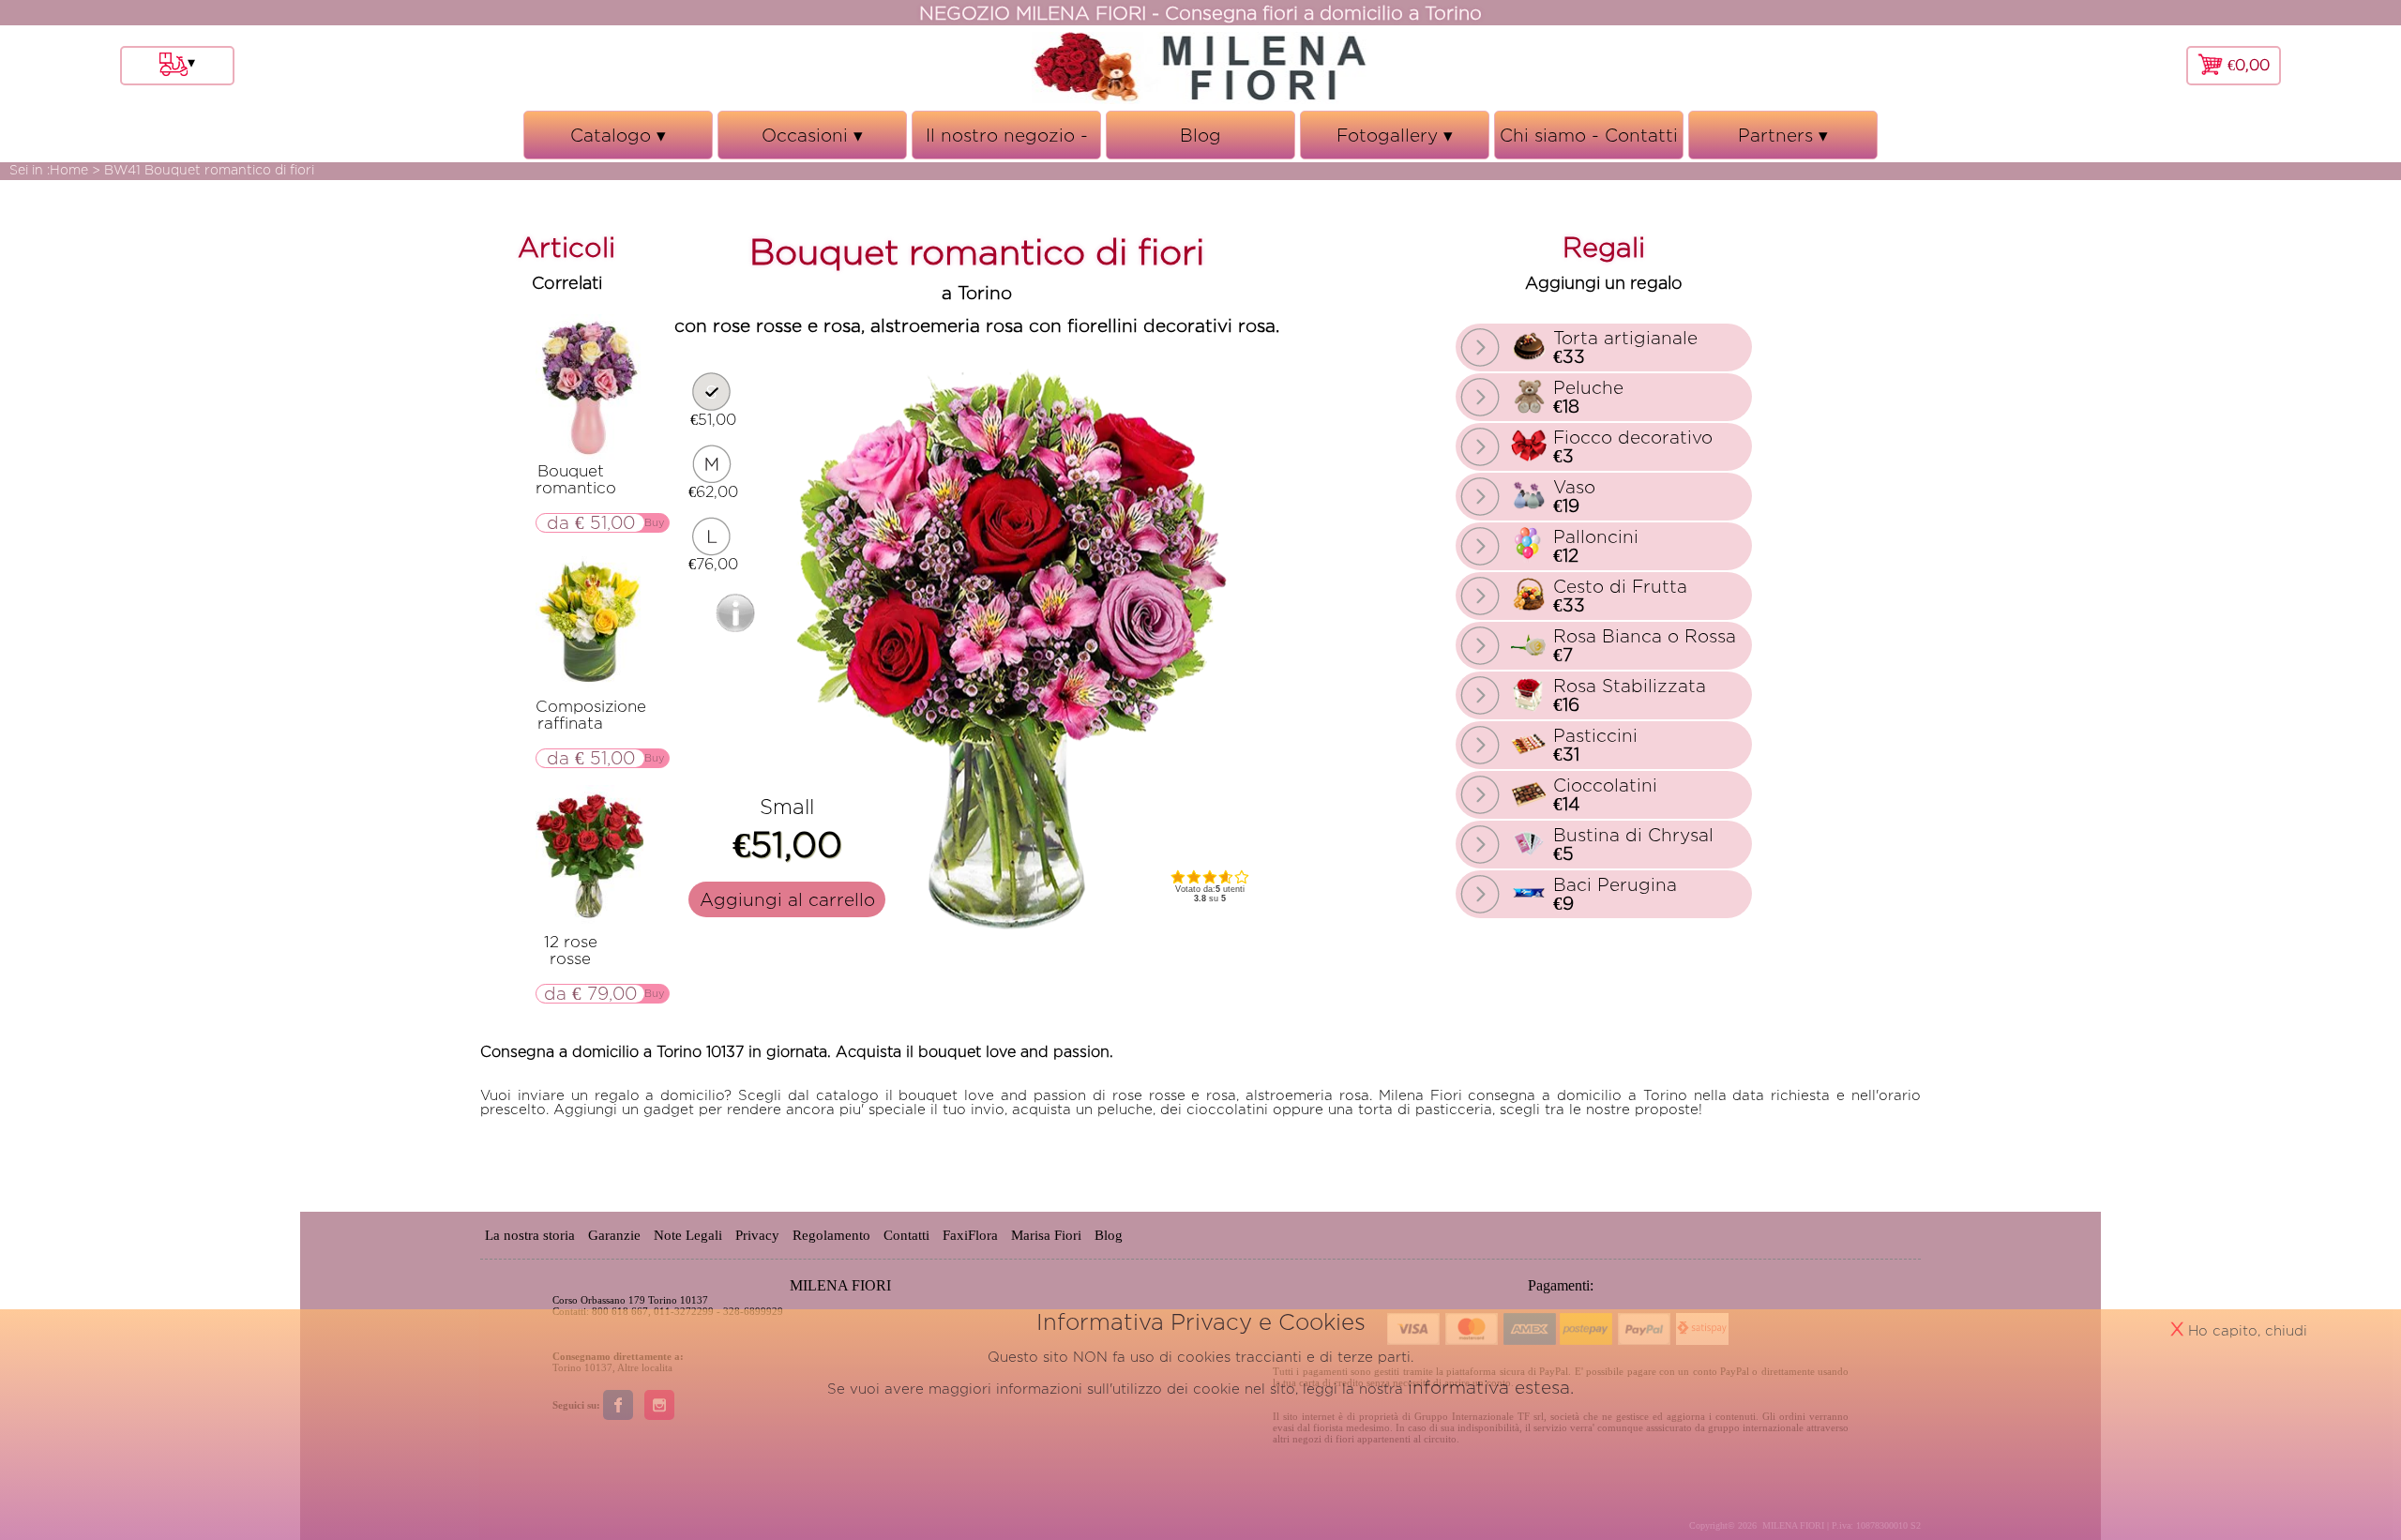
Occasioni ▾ (813, 143)
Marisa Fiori (1046, 1235)
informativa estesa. (1491, 1387)
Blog (1200, 135)
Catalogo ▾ (619, 143)
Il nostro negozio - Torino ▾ (1007, 143)
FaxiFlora (970, 1235)
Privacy (757, 1235)
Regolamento (831, 1235)
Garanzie (614, 1235)
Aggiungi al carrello (787, 899)
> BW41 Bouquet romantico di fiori (203, 169)
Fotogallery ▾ (1395, 143)
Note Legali (688, 1235)
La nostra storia (530, 1235)
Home (69, 169)
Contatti (906, 1235)
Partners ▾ (1783, 143)
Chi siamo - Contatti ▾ (1589, 143)
